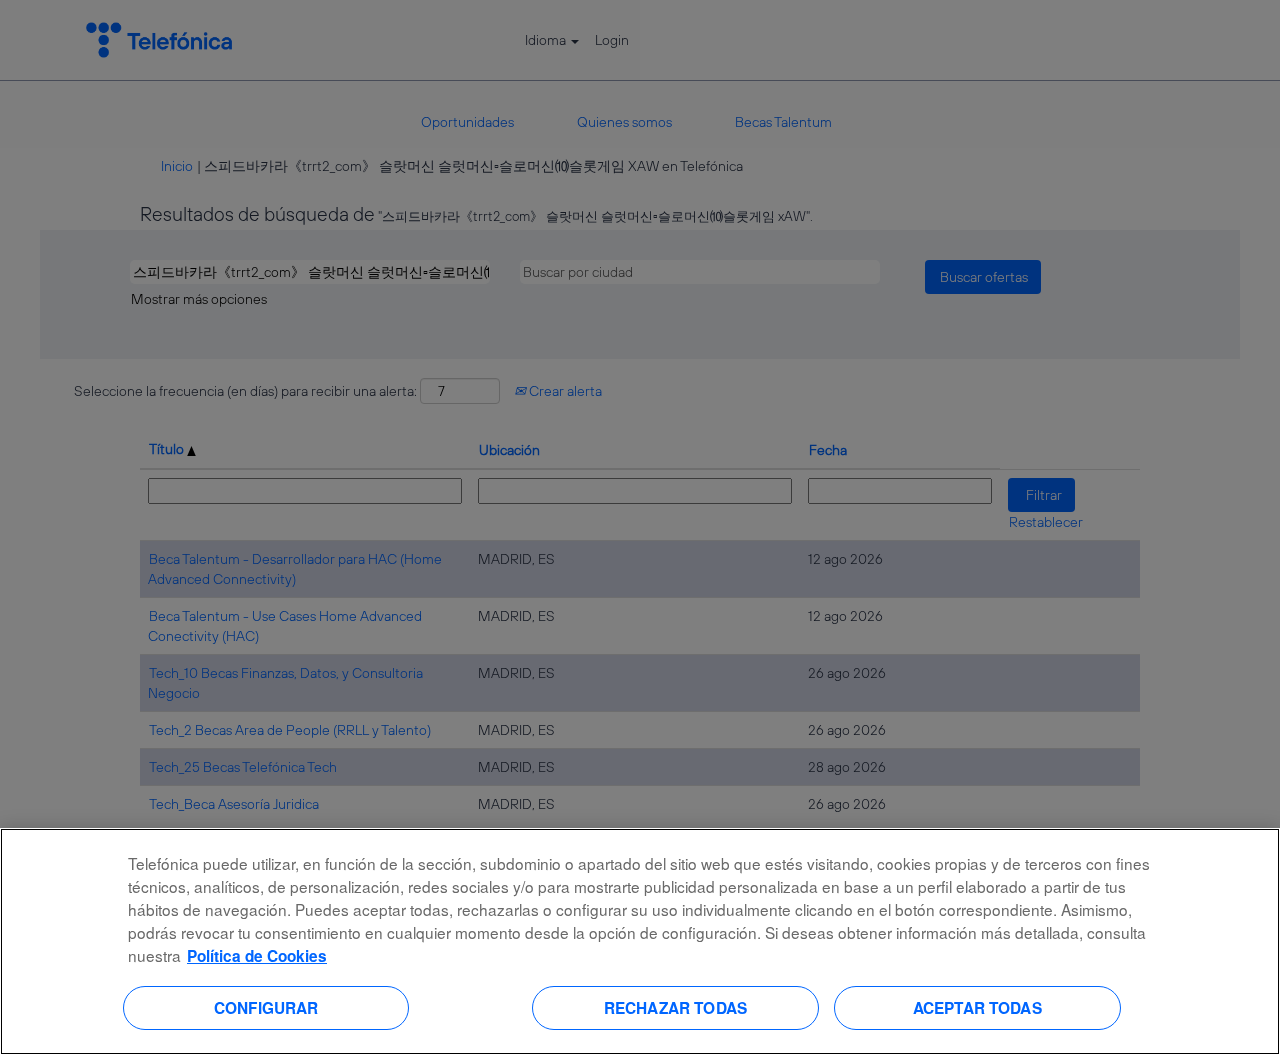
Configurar (266, 1007)
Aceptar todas (977, 1007)
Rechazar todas (675, 1007)
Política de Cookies (257, 956)
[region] (640, 941)
